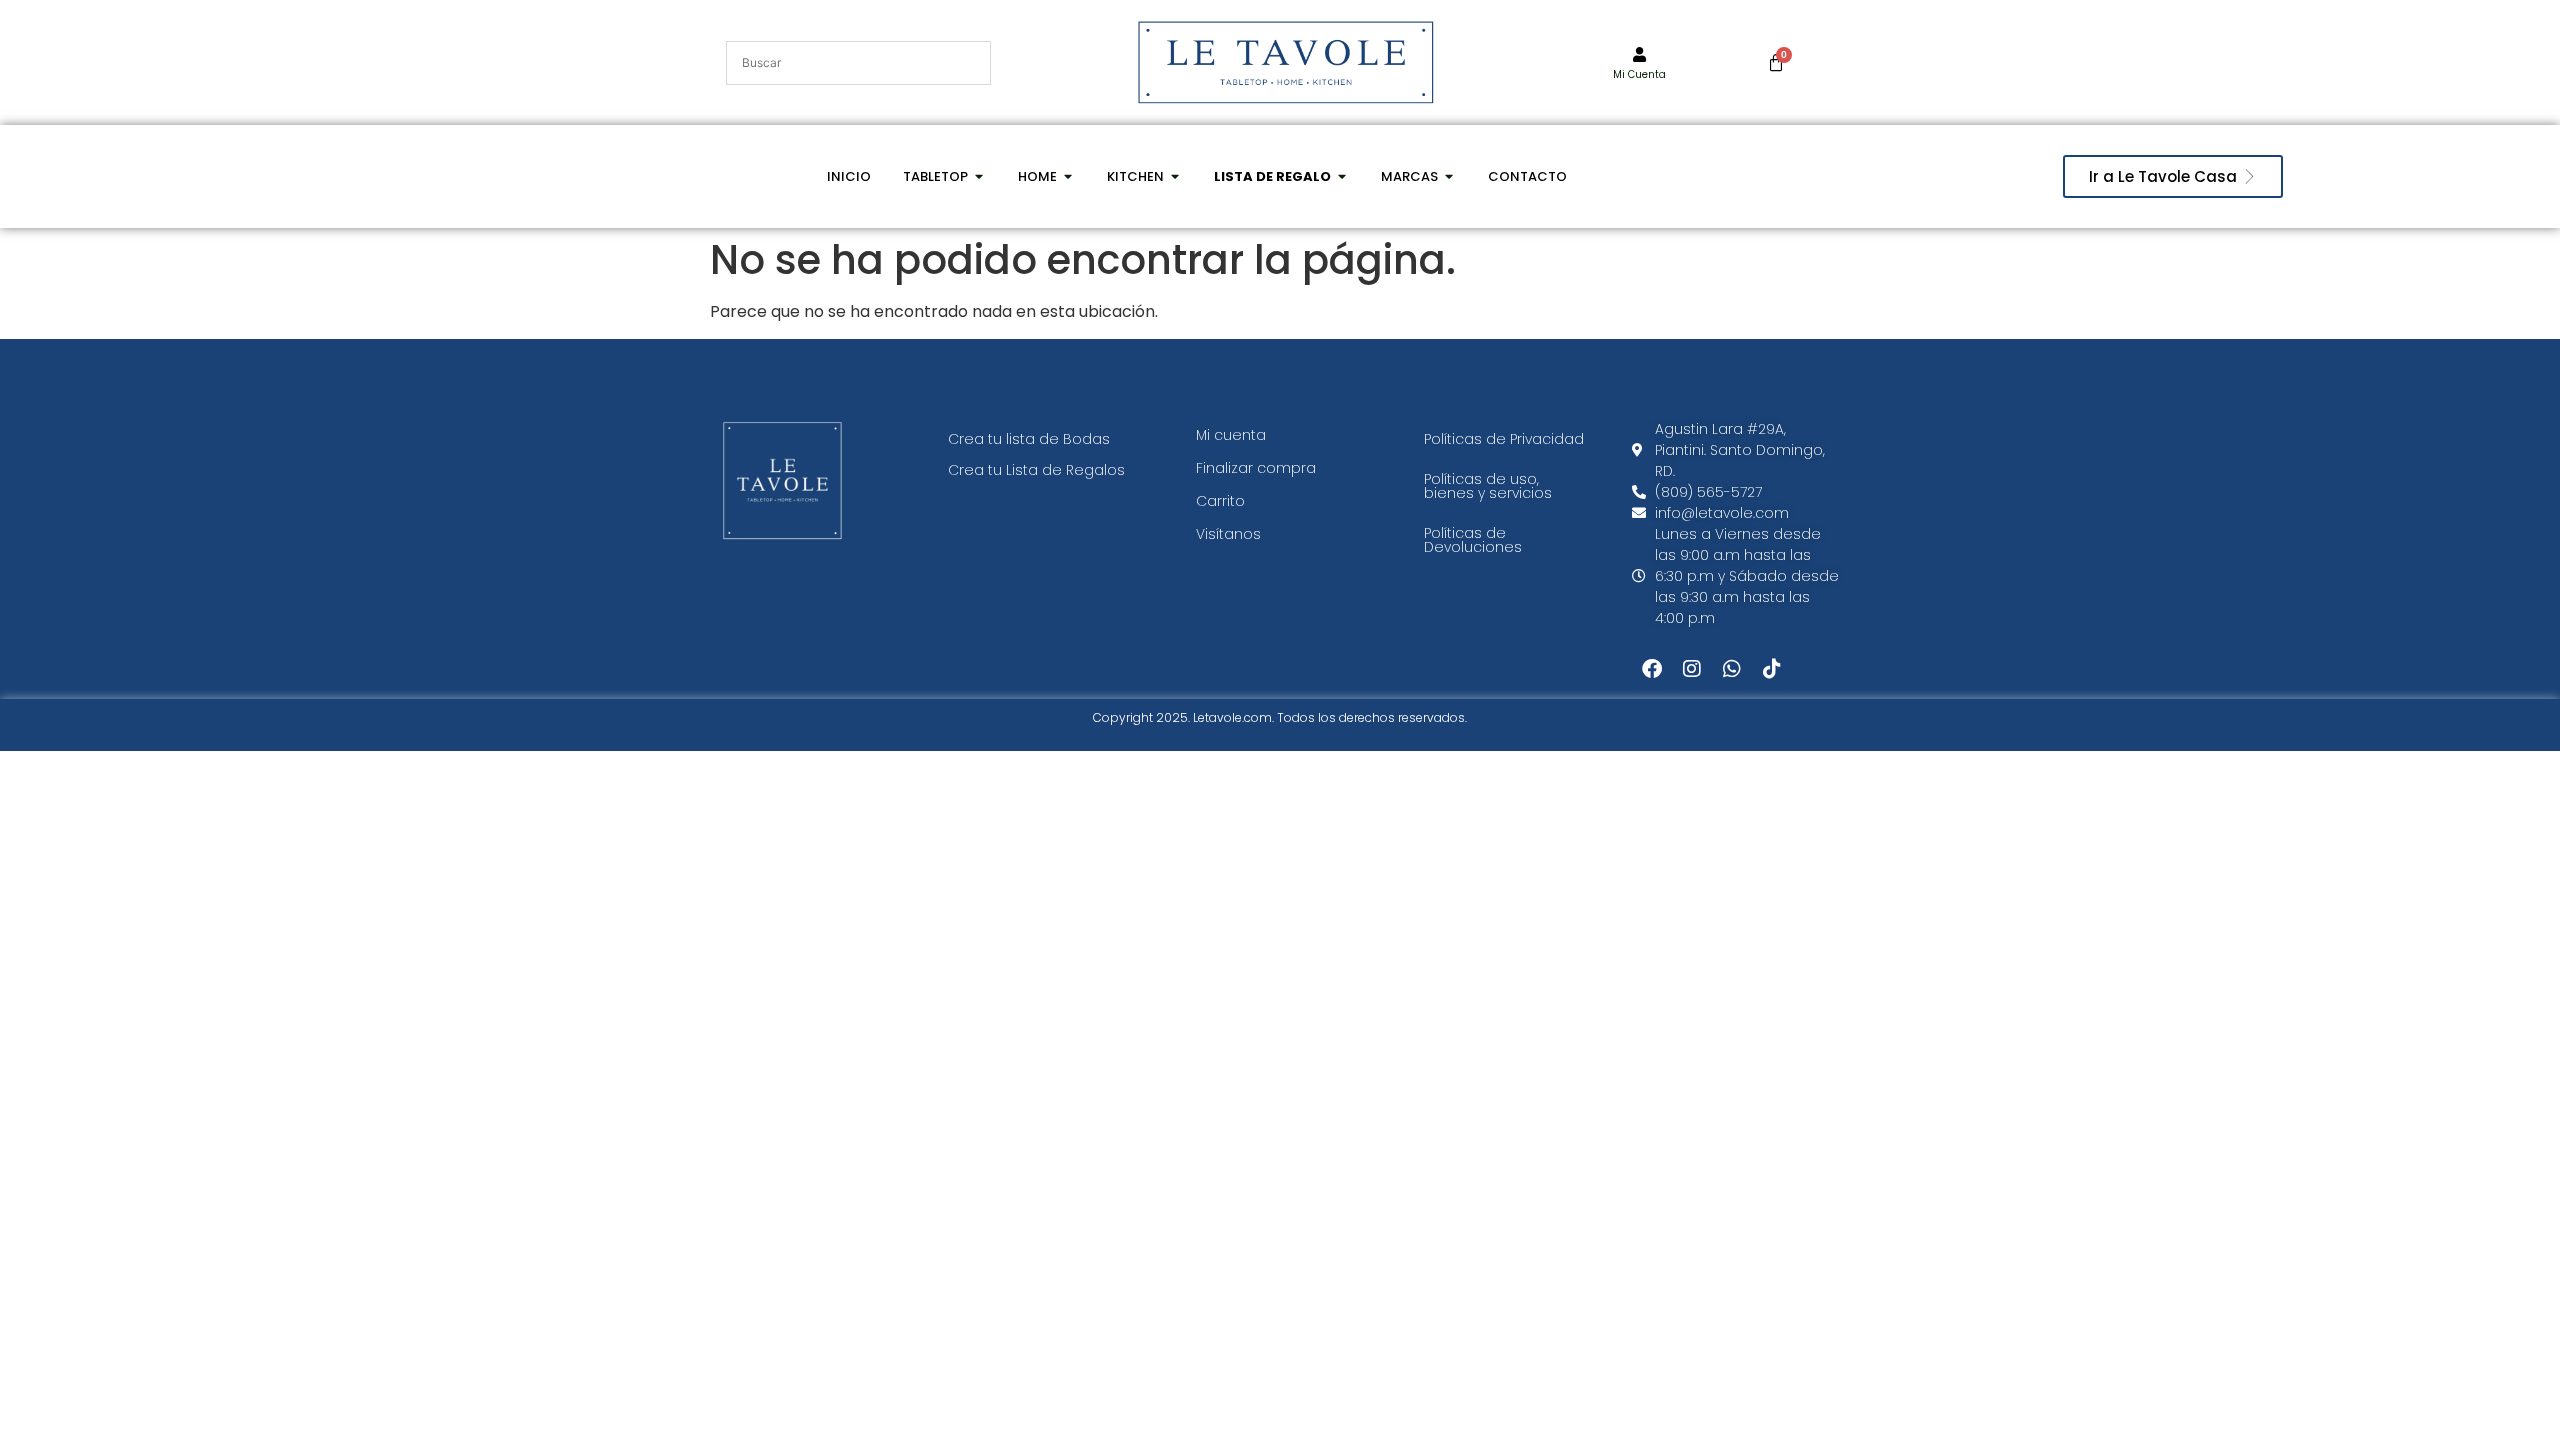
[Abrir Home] (1068, 177)
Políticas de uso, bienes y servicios (1488, 486)
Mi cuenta (1231, 435)
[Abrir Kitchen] (1175, 177)
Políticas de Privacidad (1504, 439)
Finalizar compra (1256, 468)
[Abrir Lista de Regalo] (1342, 177)
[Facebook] (1652, 669)
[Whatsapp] (1732, 669)
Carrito (1220, 501)
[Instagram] (1692, 669)
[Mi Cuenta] (1639, 54)
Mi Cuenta (1639, 74)
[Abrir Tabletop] (979, 177)
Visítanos (1228, 534)
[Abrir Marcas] (1449, 177)
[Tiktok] (1772, 669)
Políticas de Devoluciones (1473, 540)
